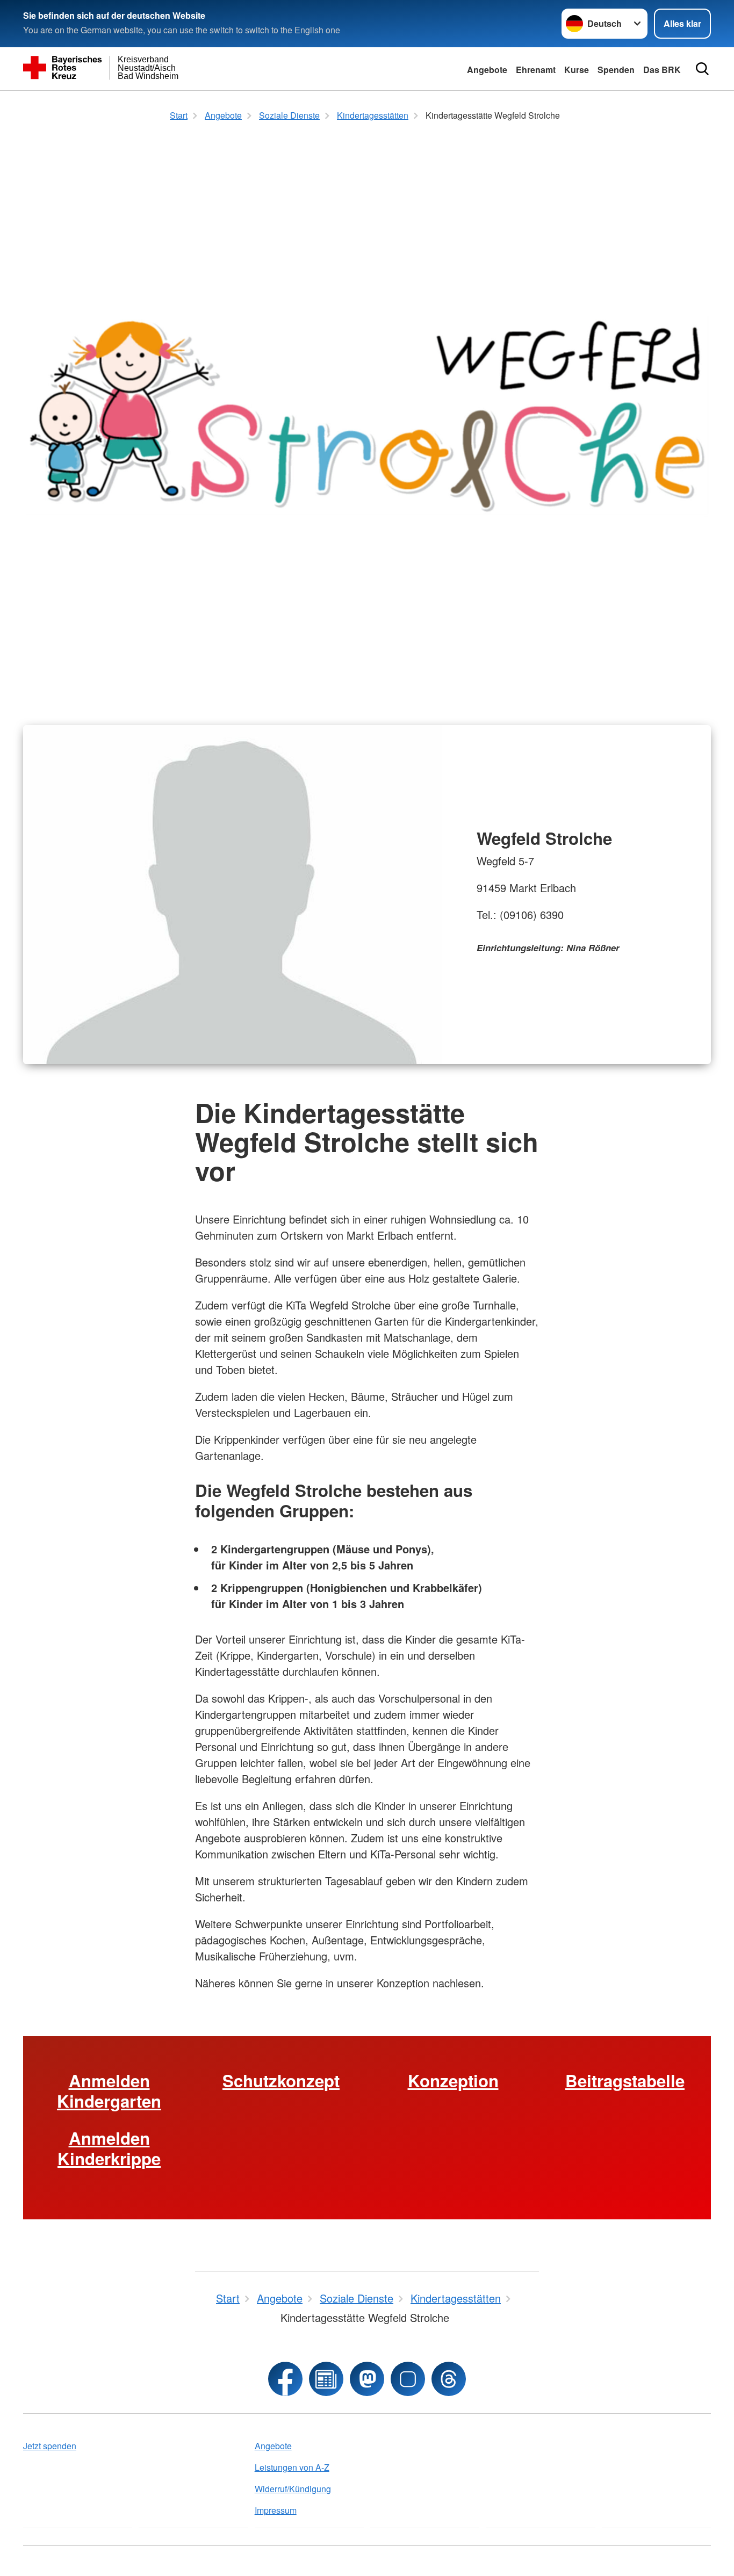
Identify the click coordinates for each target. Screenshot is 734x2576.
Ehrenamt (536, 70)
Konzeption (453, 2081)
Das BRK (662, 70)
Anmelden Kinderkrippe (109, 2148)
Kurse (577, 70)
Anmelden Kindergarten (109, 2091)
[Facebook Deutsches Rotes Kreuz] (285, 2379)
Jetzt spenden (50, 2446)
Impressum (276, 2510)
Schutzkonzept (281, 2081)
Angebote (487, 70)
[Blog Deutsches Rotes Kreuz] (326, 2379)
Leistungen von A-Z (292, 2467)
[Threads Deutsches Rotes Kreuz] (449, 2379)
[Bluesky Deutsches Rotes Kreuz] (408, 2379)
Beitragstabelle (625, 2081)
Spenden (616, 70)
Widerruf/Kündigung (293, 2489)
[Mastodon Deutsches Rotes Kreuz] (367, 2379)
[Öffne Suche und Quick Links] (702, 69)
